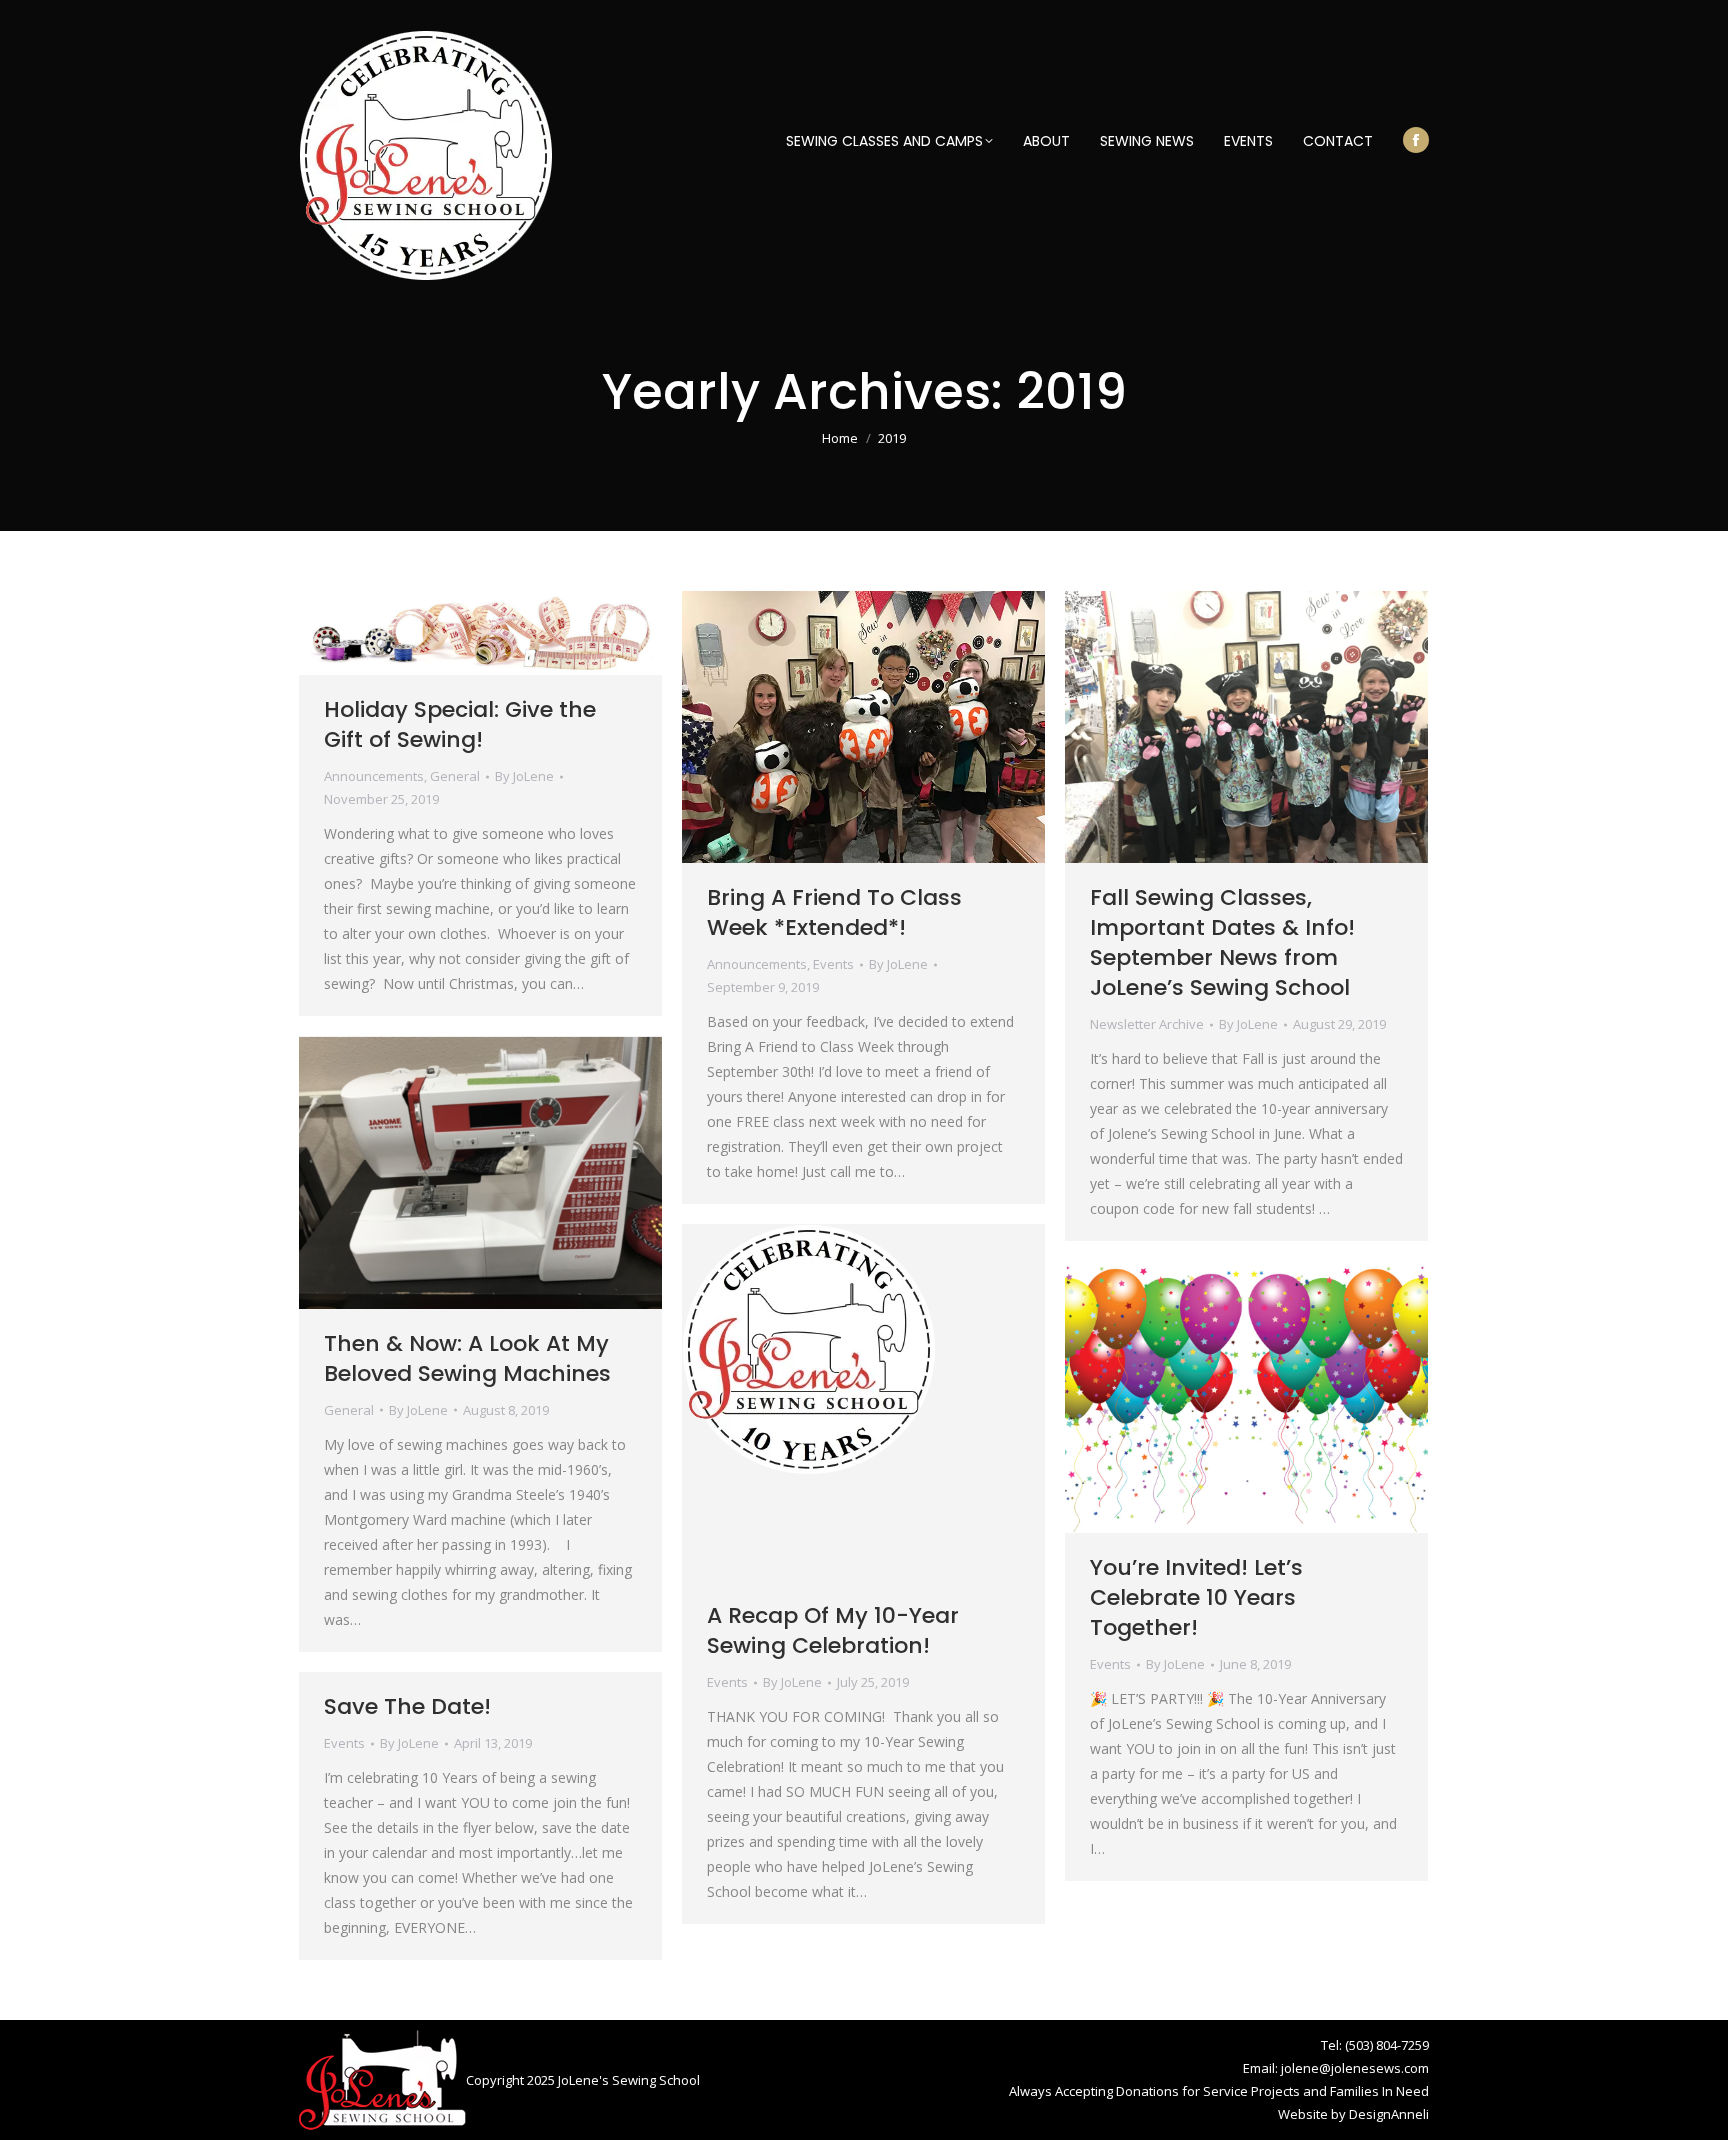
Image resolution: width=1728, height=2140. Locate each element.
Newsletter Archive (1147, 1024)
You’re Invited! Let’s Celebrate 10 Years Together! (1196, 1597)
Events (833, 964)
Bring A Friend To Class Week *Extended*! (834, 912)
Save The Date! (407, 1706)
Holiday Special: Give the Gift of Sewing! (460, 724)
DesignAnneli (1389, 2114)
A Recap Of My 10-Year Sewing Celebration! (833, 1630)
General (455, 776)
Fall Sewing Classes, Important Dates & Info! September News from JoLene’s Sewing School (1222, 942)
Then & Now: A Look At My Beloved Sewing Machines (467, 1358)
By (524, 776)
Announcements (374, 776)
